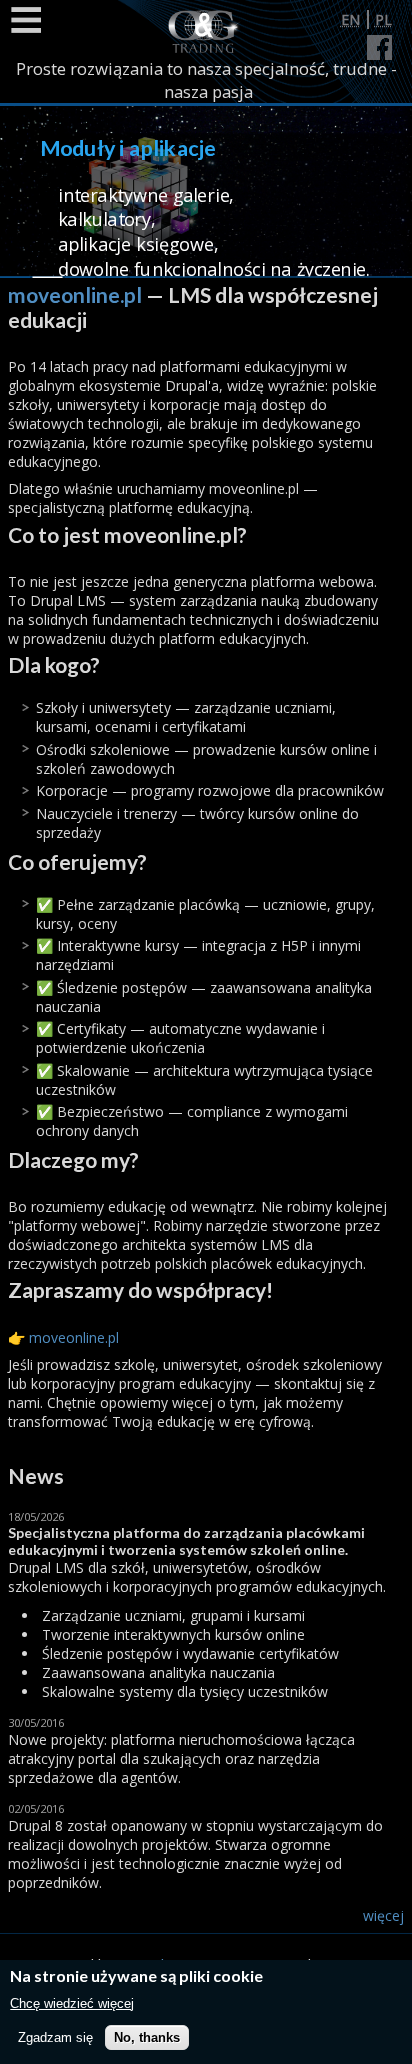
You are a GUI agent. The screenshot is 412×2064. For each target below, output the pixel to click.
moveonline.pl (75, 294)
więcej (383, 1915)
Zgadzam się (55, 2037)
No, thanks (147, 2037)
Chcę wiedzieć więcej (72, 2003)
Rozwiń (25, 20)
